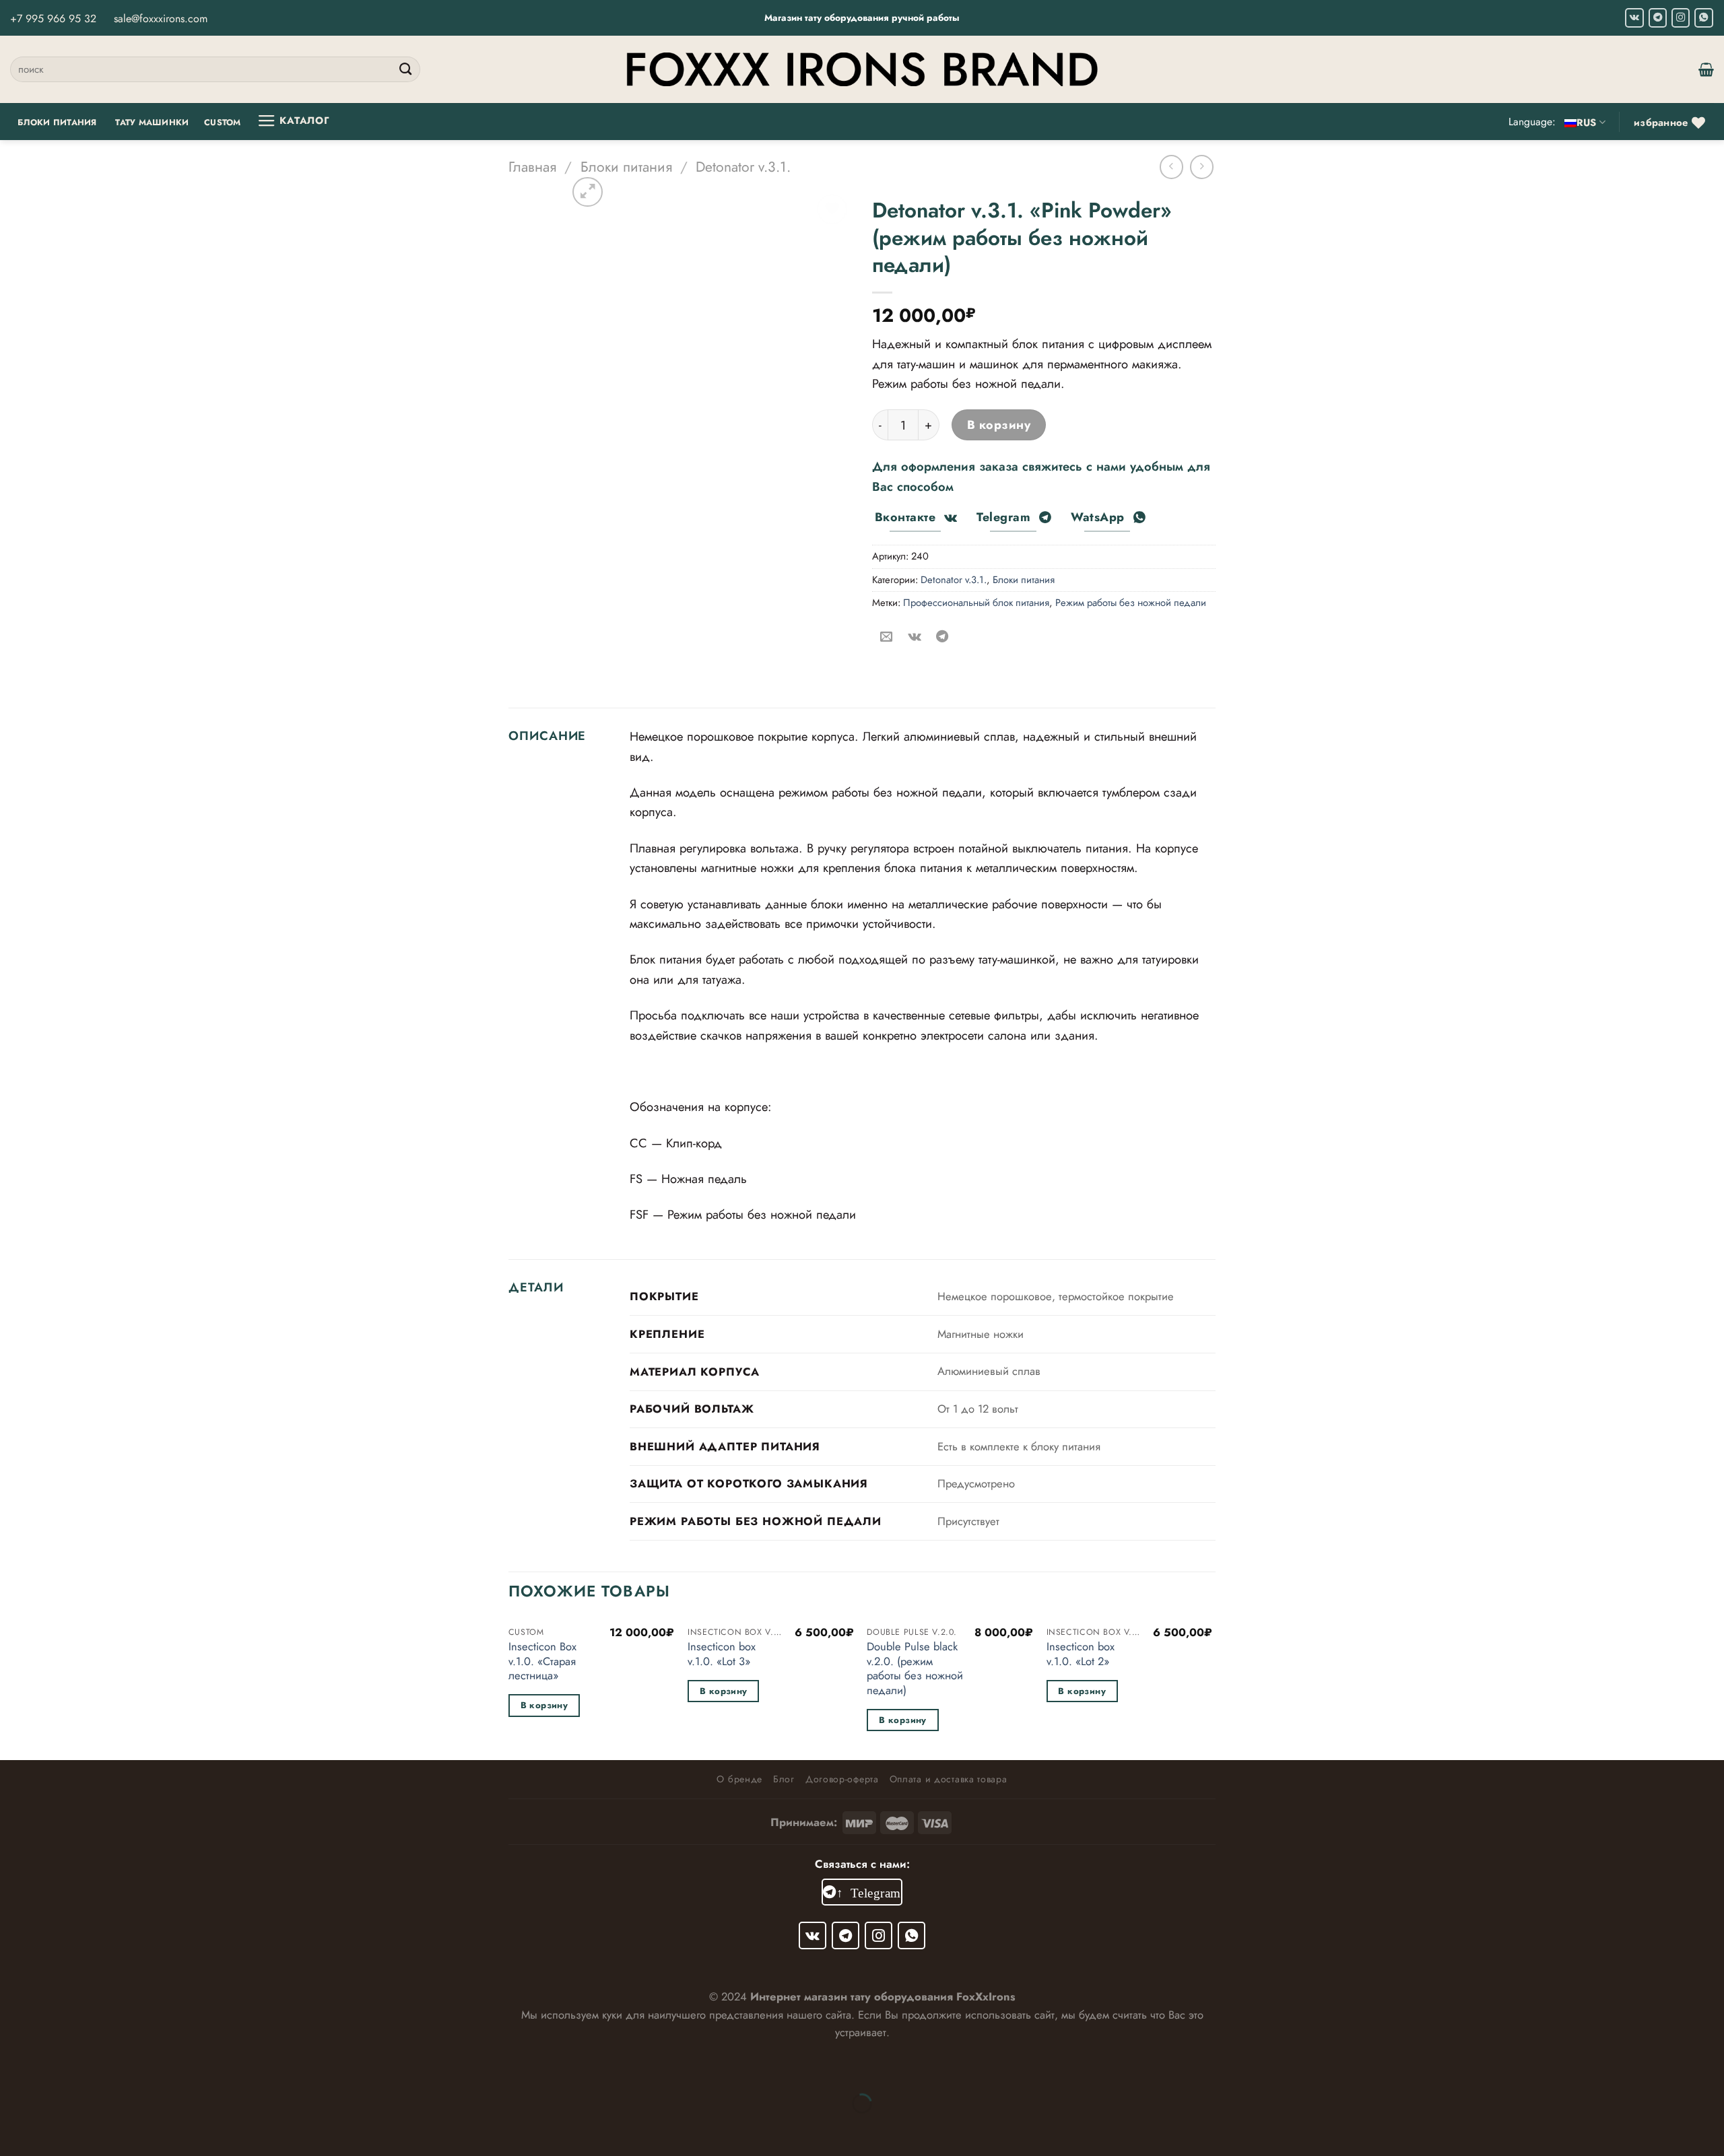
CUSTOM (223, 123)
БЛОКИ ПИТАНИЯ (57, 123)
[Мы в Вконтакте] (1634, 18)
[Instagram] (1681, 18)
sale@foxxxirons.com (161, 19)
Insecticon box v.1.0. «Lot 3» (722, 1654)
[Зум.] (588, 192)
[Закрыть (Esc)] (15, 2067)
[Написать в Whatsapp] (1704, 18)
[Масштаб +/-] (62, 2067)
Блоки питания (626, 167)
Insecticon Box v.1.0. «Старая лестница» (542, 1661)
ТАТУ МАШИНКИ (152, 123)
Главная (532, 167)
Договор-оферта (842, 1779)
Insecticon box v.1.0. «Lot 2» (1081, 1654)
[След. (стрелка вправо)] (62, 2129)
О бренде (739, 1779)
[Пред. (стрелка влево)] (15, 2129)
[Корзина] (1706, 69)
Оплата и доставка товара (949, 1779)
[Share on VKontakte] (914, 637)
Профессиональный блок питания (976, 603)
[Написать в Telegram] (1658, 18)
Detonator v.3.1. (743, 167)
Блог (784, 1779)
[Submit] (406, 69)
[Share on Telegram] (942, 637)
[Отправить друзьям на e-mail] (886, 637)
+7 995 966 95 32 (53, 19)
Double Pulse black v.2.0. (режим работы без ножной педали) (915, 1669)
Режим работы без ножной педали (1131, 603)
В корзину (999, 425)
